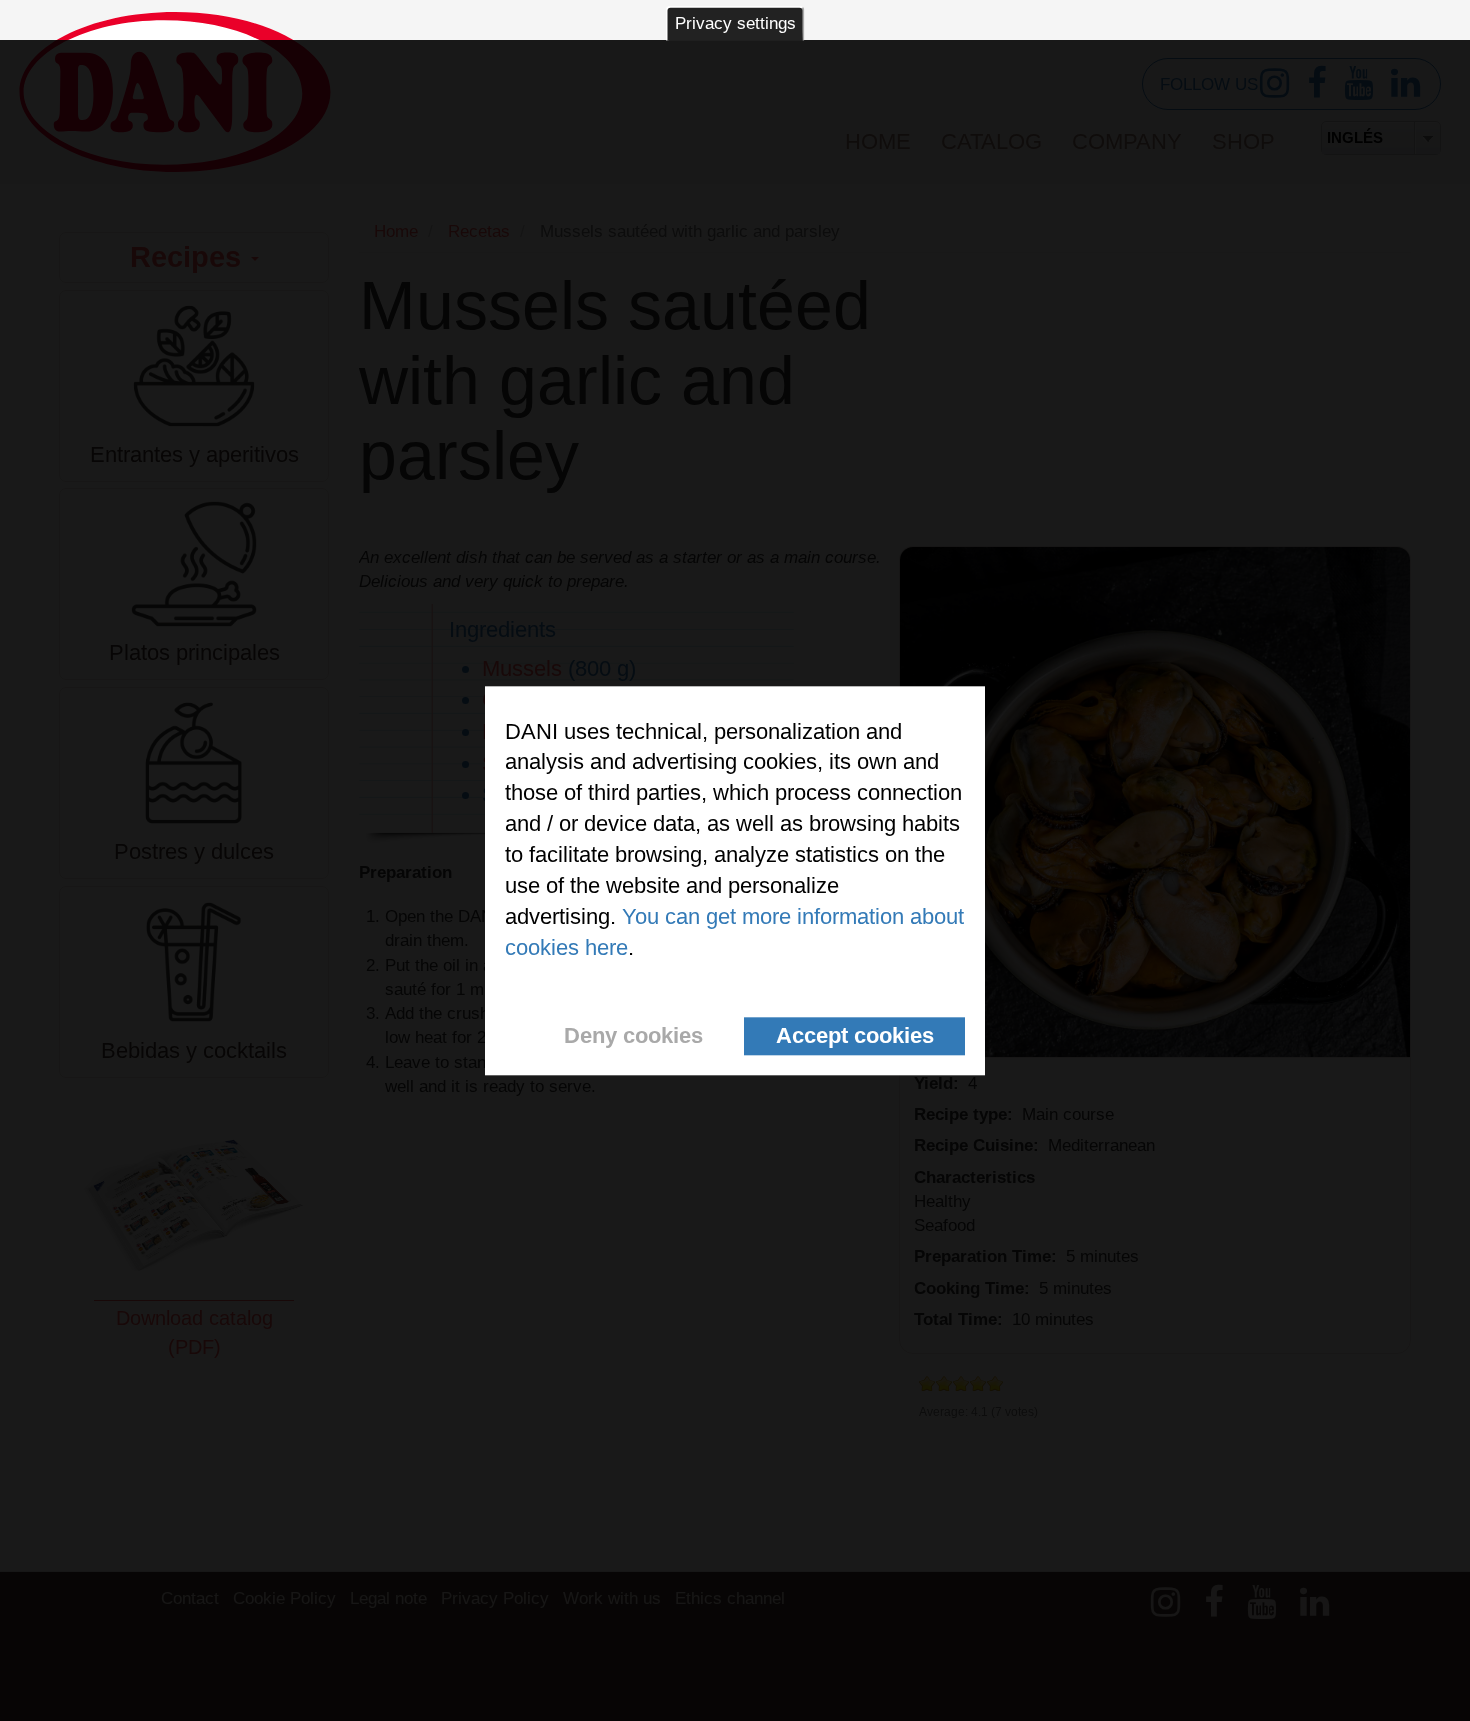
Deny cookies (633, 1035)
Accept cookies (855, 1035)
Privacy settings (735, 23)
